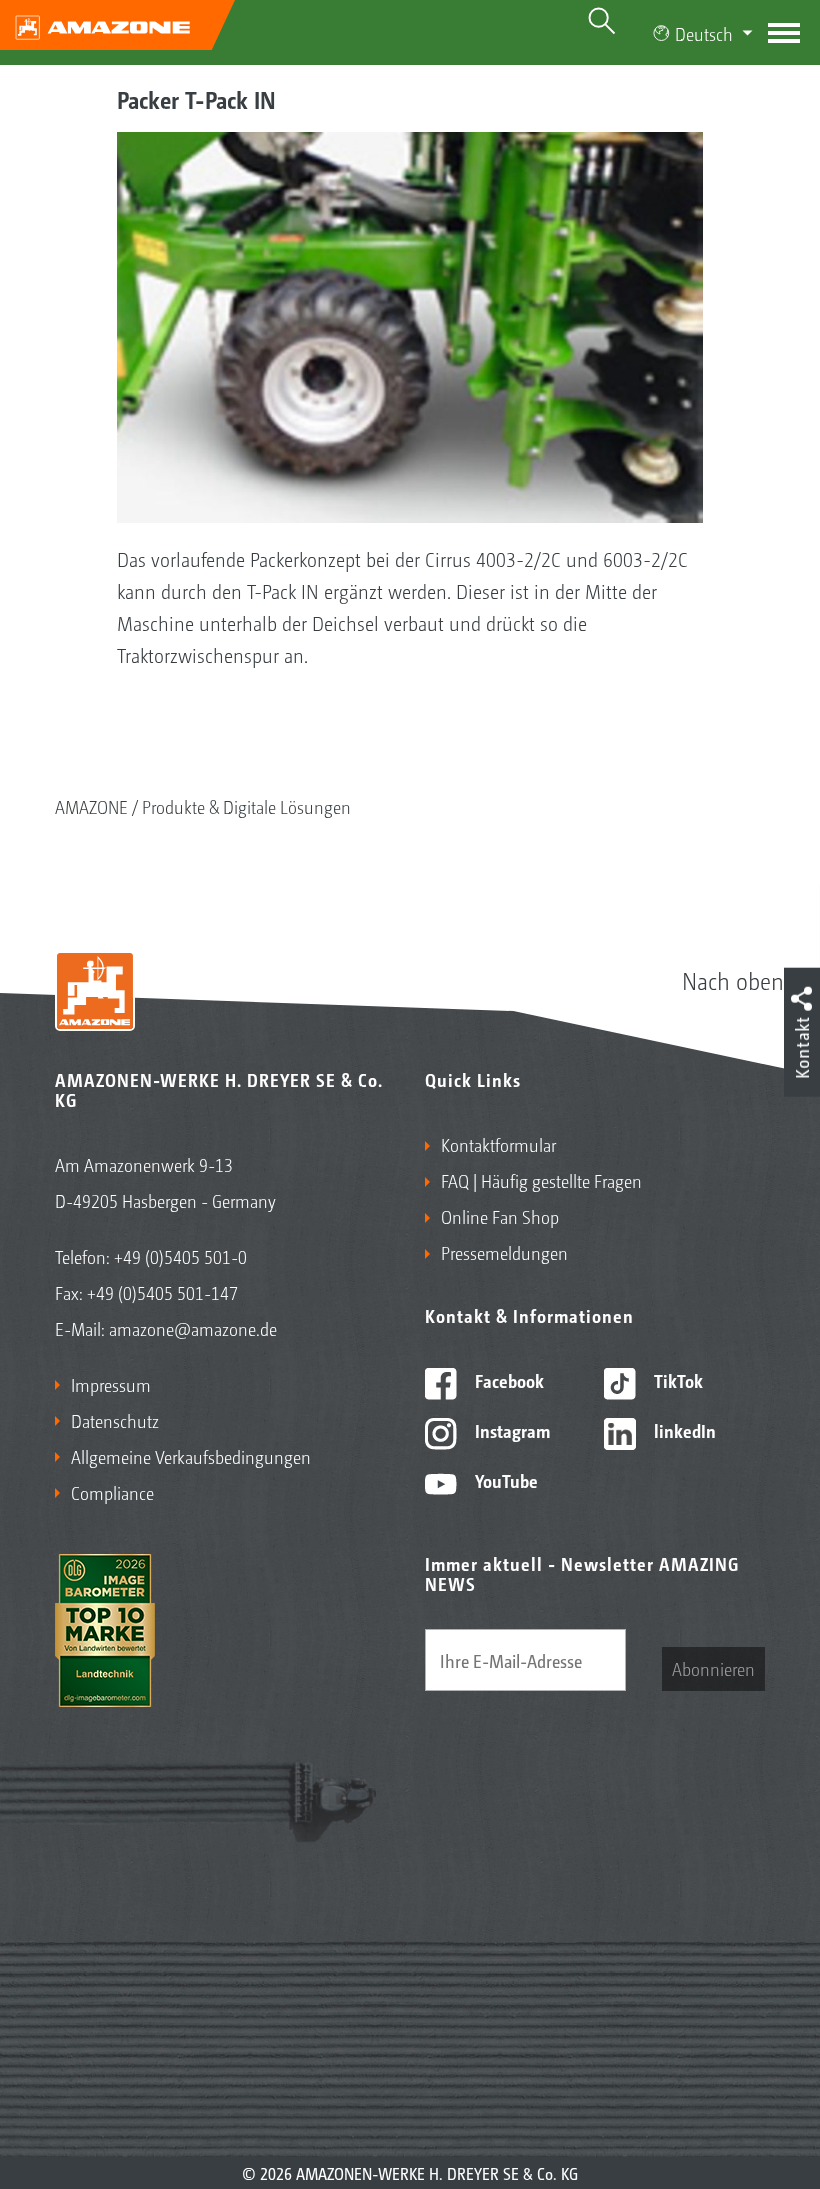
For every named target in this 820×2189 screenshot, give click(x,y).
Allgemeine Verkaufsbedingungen (191, 1456)
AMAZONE (91, 806)
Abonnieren (713, 1668)
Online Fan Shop (500, 1216)
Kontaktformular (498, 1144)
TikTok (676, 1380)
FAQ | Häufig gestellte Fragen (541, 1180)
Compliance (112, 1492)
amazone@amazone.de (193, 1328)
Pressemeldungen (504, 1252)
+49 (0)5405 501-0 (180, 1256)
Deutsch (704, 33)
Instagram (510, 1430)
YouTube (504, 1480)
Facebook (507, 1380)
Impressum (111, 1384)
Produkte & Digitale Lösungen (246, 806)
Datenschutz (115, 1420)
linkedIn (683, 1430)
